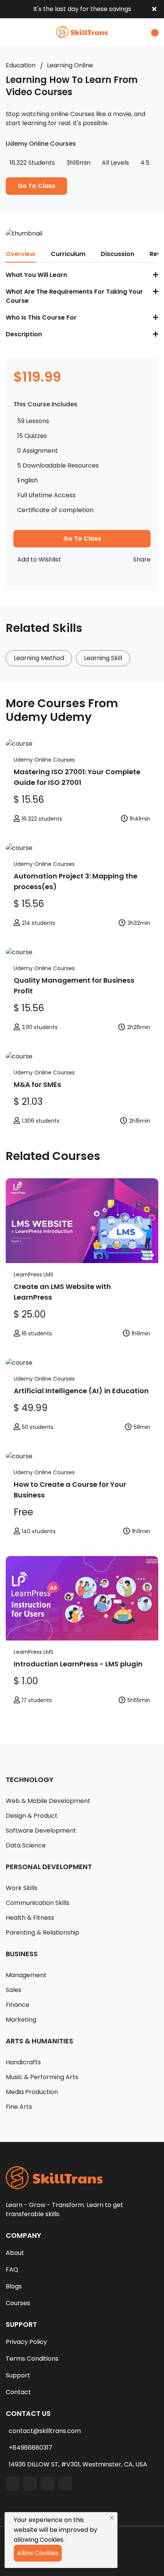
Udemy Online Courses (44, 760)
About (15, 2253)
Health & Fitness (30, 1918)
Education (21, 65)
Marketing (21, 2020)
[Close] (112, 2518)
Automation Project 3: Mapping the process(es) (76, 881)
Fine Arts (19, 2107)
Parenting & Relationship (43, 1932)
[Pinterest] (65, 2484)
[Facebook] (13, 2484)
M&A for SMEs (37, 1084)
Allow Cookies (38, 2553)
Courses (18, 2303)
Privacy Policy (26, 2342)
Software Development (41, 1831)
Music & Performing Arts (42, 2077)
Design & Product (32, 1816)
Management (26, 1975)
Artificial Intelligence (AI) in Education (81, 1391)
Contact (18, 2392)
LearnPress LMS (34, 1274)
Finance (18, 2005)
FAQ (12, 2270)
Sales (14, 1990)
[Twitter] (48, 2484)
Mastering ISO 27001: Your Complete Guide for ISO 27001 (77, 777)
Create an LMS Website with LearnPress (62, 1292)
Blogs (14, 2286)
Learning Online (70, 65)
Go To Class (36, 186)
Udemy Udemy (49, 717)
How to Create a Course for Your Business (70, 1490)
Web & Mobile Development (48, 1801)
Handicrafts (23, 2062)
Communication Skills (38, 1903)
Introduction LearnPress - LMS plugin (78, 1664)
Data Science (26, 1845)
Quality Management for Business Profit (74, 986)
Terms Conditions (32, 2359)
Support (18, 2375)
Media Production (32, 2092)
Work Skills (22, 1888)
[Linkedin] (30, 2484)
